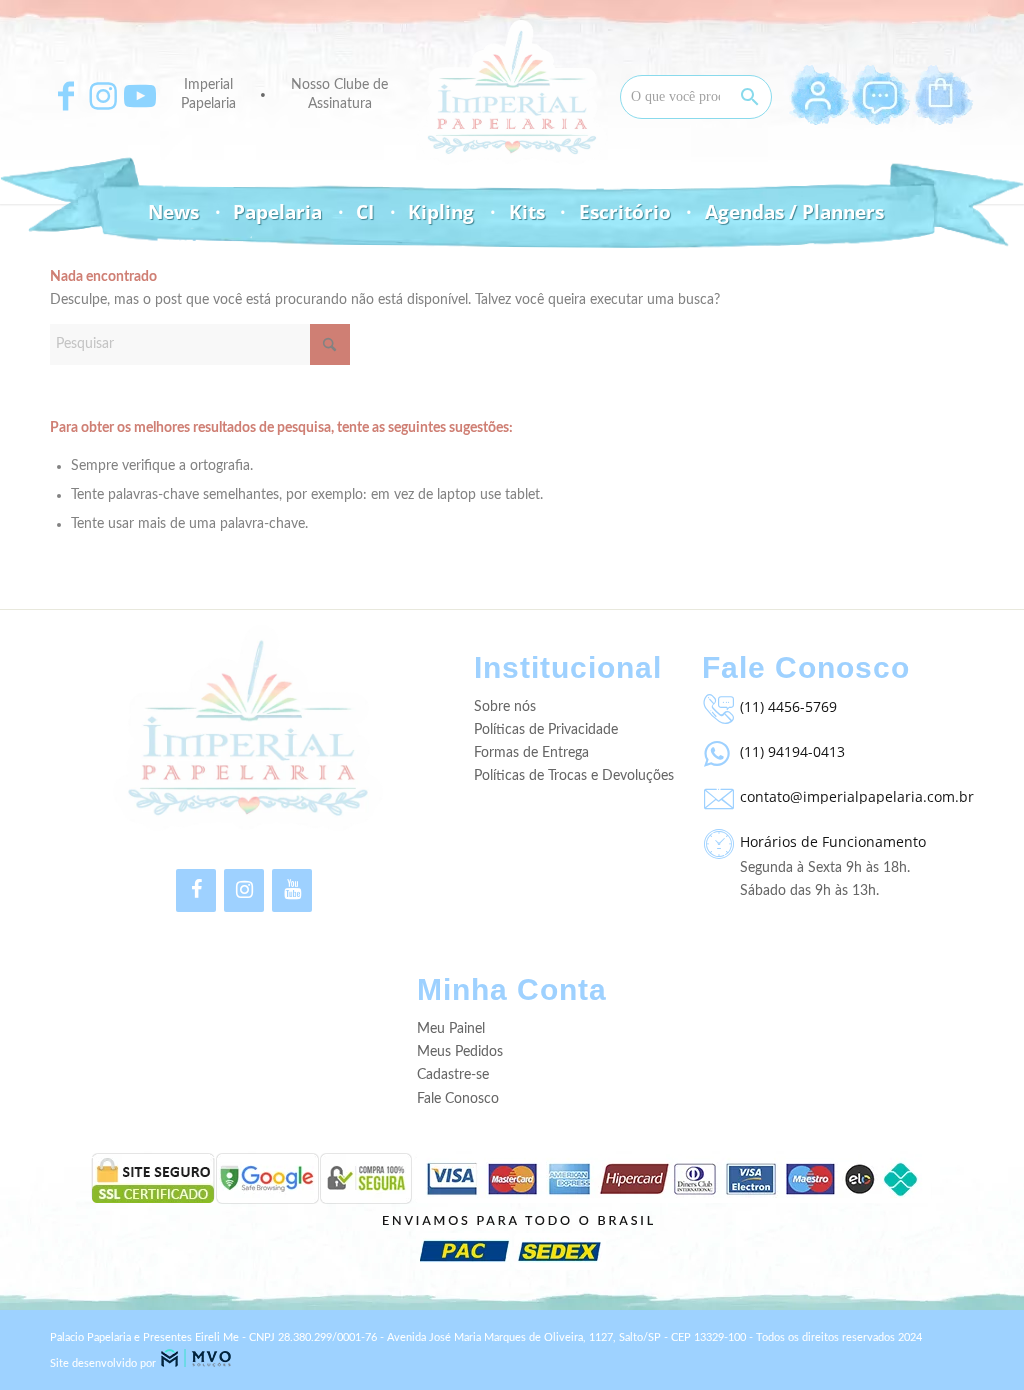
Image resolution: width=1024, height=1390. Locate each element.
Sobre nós (505, 707)
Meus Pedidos (460, 1052)
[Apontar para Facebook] (66, 96)
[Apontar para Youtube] (140, 96)
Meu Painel (451, 1029)
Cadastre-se (453, 1075)
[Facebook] (196, 890)
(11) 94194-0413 (792, 751)
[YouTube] (292, 890)
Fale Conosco (458, 1099)
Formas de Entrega (531, 753)
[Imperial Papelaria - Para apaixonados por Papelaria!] (512, 92)
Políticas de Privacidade (546, 730)
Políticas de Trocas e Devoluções (574, 776)
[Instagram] (244, 890)
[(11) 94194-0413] (716, 749)
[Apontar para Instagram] (103, 96)
